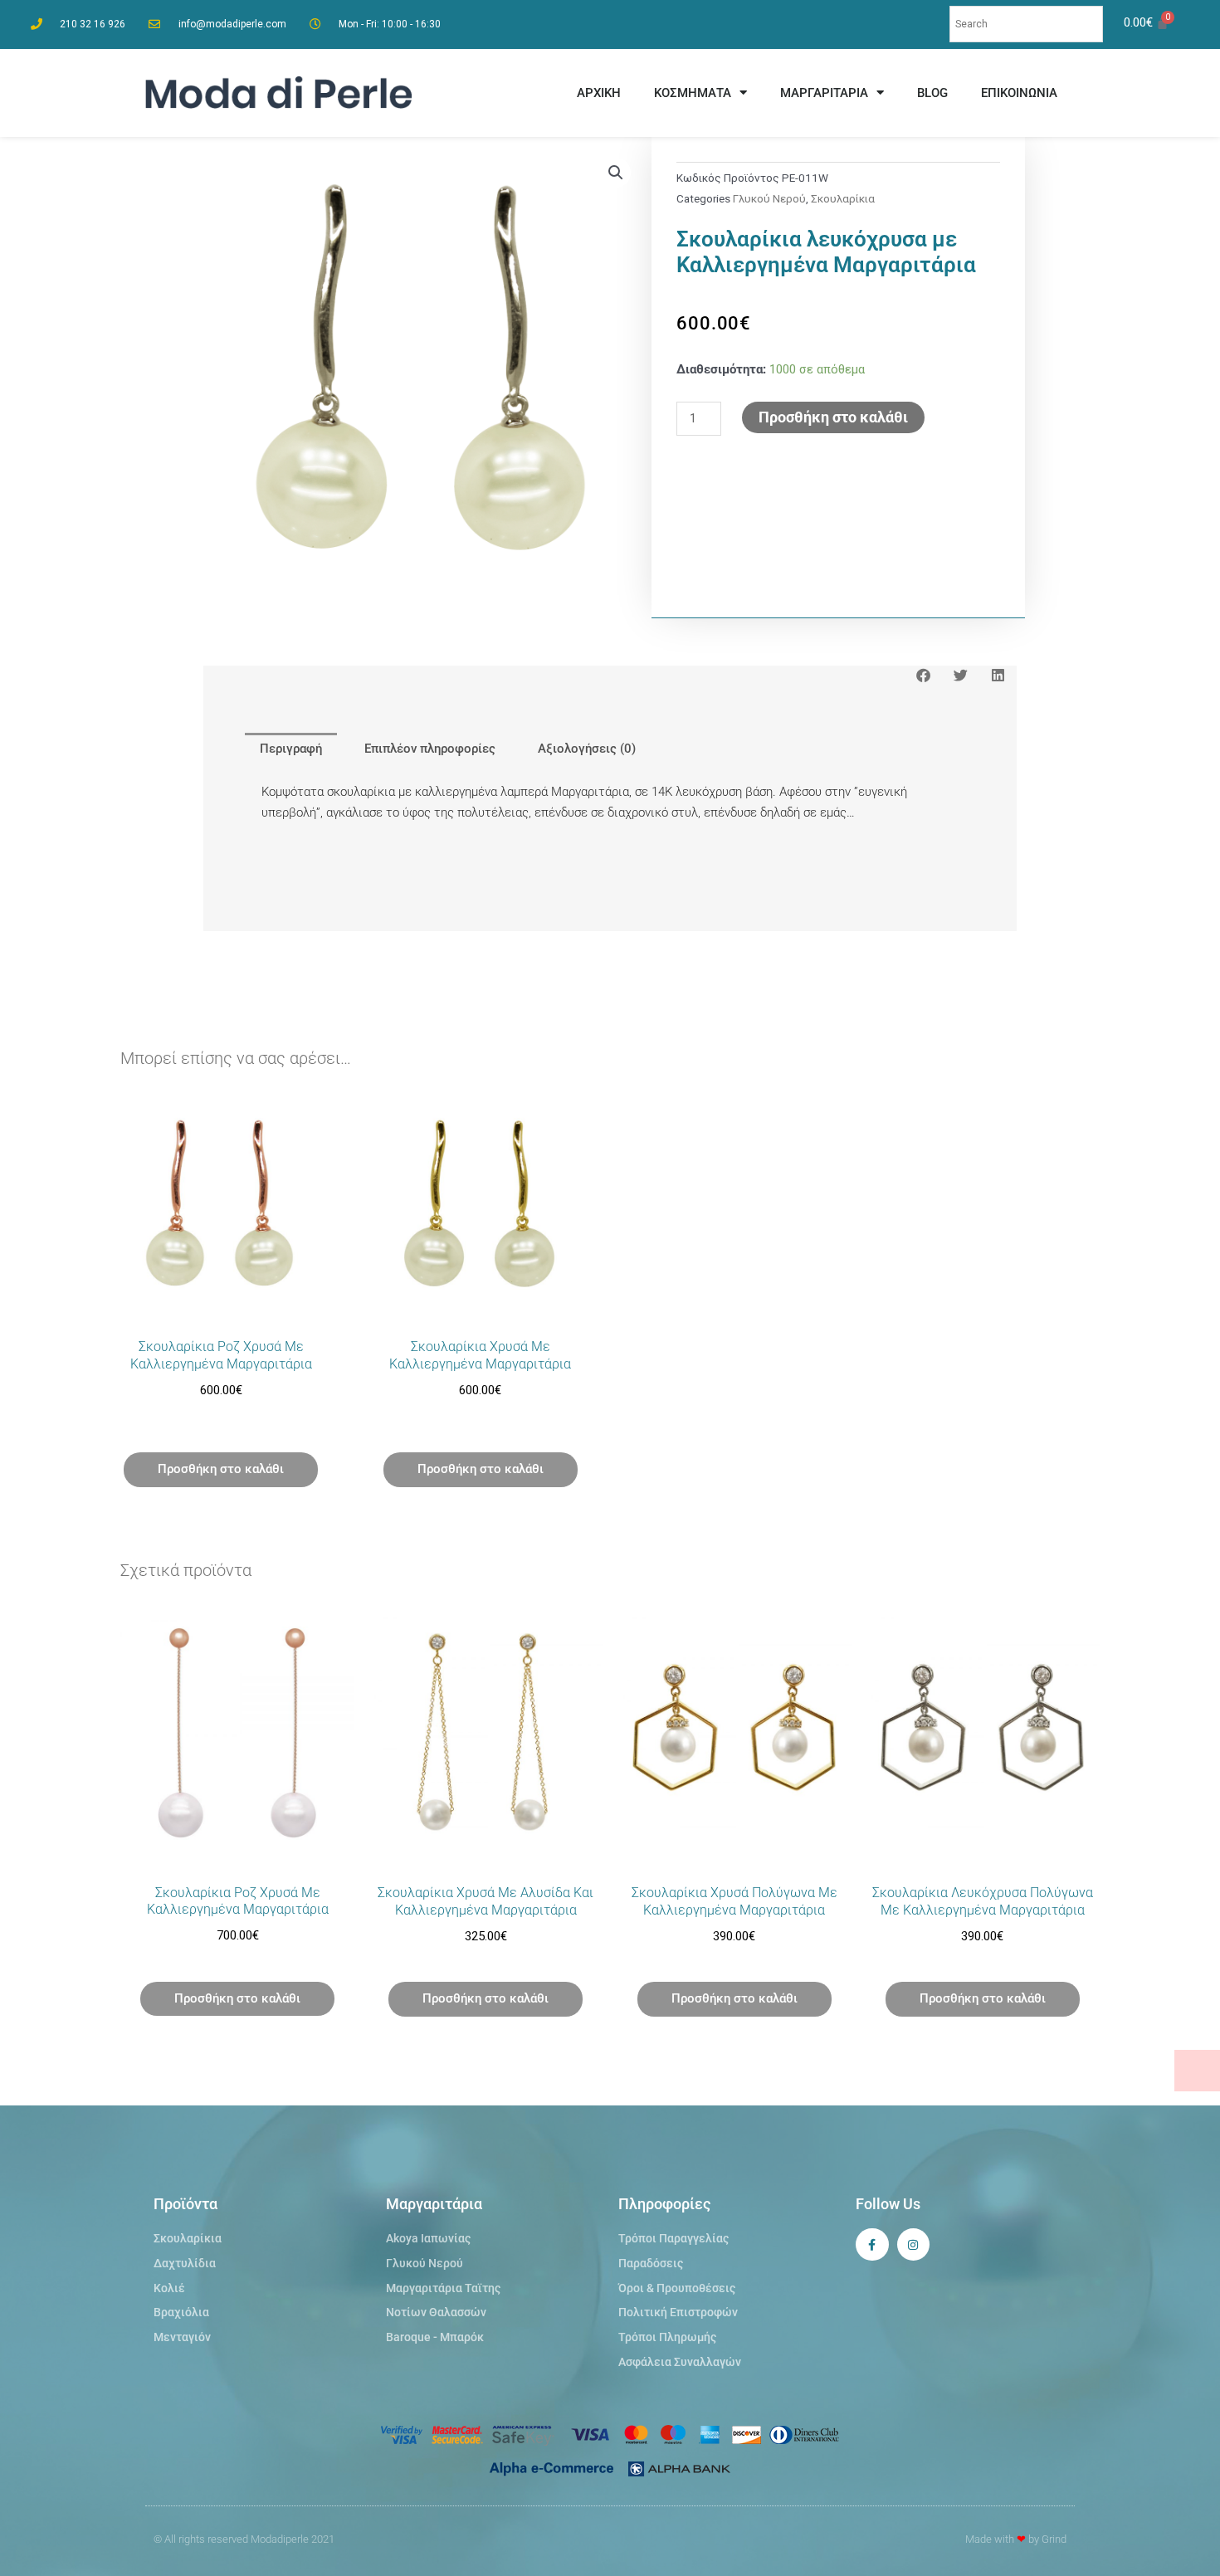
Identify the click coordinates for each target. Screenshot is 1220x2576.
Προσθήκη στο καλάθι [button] (221, 1469)
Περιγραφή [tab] (291, 749)
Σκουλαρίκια (843, 198)
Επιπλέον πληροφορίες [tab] (430, 749)
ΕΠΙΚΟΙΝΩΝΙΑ (1019, 93)
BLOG (932, 93)
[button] (616, 173)
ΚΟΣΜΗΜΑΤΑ (693, 93)
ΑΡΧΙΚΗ (599, 93)
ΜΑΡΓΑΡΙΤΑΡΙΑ (824, 93)
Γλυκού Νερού (769, 198)
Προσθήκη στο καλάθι (833, 417)
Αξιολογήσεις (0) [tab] (587, 749)
